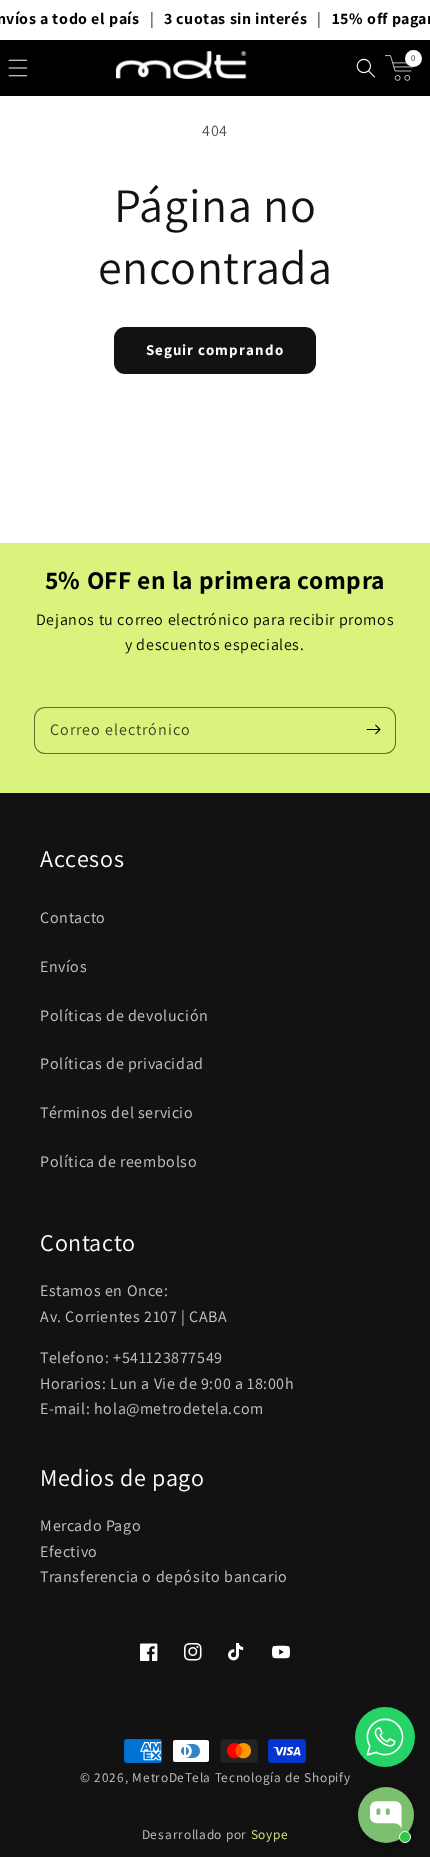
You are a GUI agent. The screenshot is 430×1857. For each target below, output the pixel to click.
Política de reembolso (119, 1161)
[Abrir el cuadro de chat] (386, 1815)
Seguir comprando (215, 349)
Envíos (64, 966)
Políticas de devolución (124, 1015)
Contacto (73, 917)
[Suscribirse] (373, 730)
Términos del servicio (117, 1112)
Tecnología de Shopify (283, 1777)
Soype (270, 1834)
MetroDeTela (171, 1777)
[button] (17, 68)
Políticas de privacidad (122, 1063)
